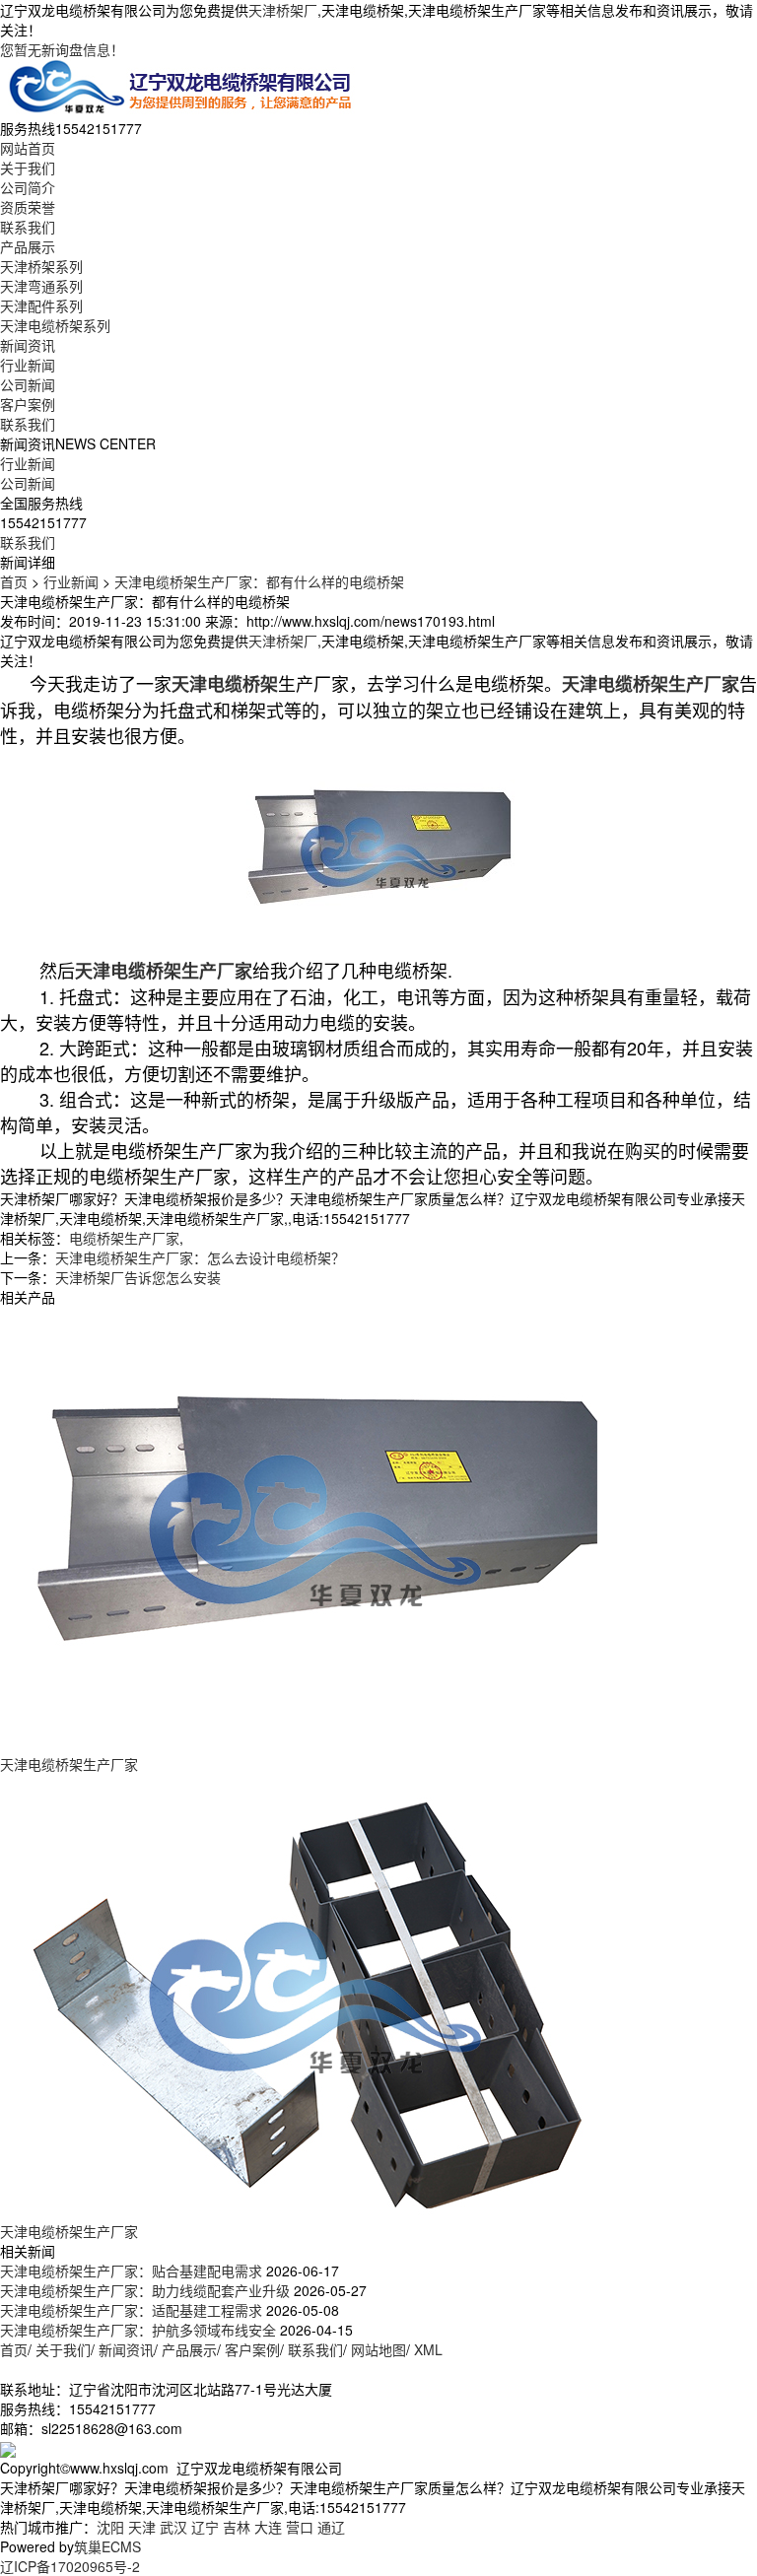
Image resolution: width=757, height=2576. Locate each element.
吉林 (237, 2527)
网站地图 (378, 2349)
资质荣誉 (28, 207)
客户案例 (28, 404)
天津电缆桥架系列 (55, 325)
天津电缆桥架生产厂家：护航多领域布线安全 (138, 2330)
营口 (300, 2527)
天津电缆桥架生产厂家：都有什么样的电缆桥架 (259, 581)
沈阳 (110, 2527)
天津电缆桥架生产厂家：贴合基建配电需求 (131, 2271)
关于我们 (28, 168)
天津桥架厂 (283, 10)
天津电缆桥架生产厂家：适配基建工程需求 (131, 2310)
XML (428, 2349)
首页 (14, 581)
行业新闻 (28, 365)
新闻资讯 (28, 345)
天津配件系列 (41, 305)
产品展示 (28, 246)
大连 (268, 2527)
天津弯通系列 (41, 286)
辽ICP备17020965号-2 (70, 2566)
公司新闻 (28, 384)
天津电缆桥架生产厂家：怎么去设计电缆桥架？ (200, 1257)
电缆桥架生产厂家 (124, 1238)
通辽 (331, 2527)
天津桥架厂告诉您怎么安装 (138, 1277)
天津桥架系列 (41, 266)
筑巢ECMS (107, 2546)
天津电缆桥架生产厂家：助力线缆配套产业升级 (145, 2290)
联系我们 (28, 227)
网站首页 (28, 148)
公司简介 (28, 187)
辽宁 (205, 2527)
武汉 (173, 2527)
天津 (142, 2527)
